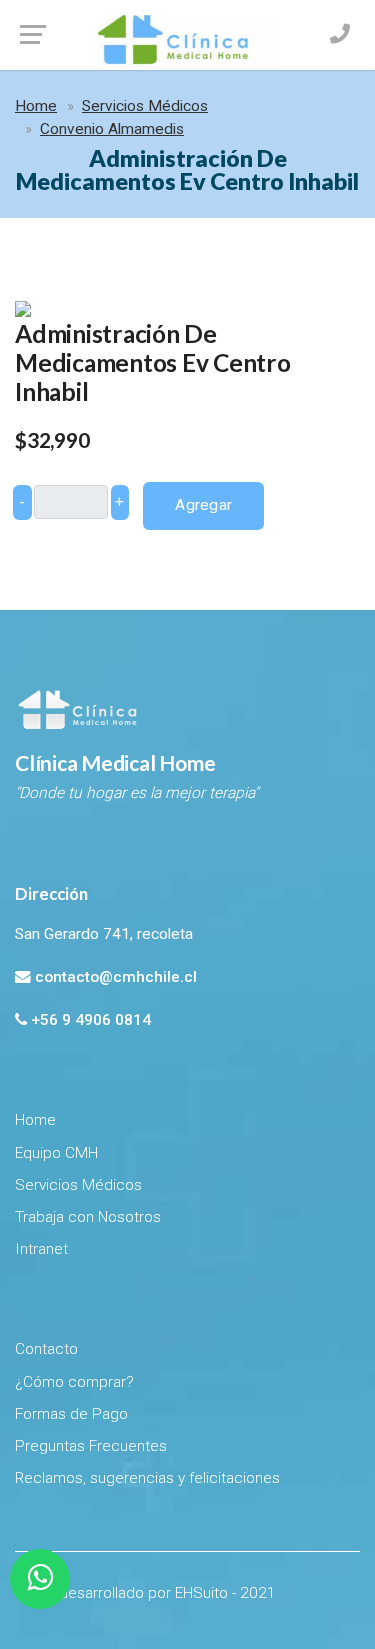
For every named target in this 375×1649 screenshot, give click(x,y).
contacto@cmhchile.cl (116, 977)
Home (36, 106)
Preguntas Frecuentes (91, 1446)
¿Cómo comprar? (74, 1382)
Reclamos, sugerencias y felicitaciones (147, 1478)
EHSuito (201, 1593)
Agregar (203, 505)
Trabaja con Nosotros (88, 1217)
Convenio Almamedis (112, 129)
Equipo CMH (56, 1153)
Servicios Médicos (145, 106)
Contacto (46, 1349)
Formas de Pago (71, 1414)
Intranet (41, 1249)
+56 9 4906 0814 (91, 1020)
